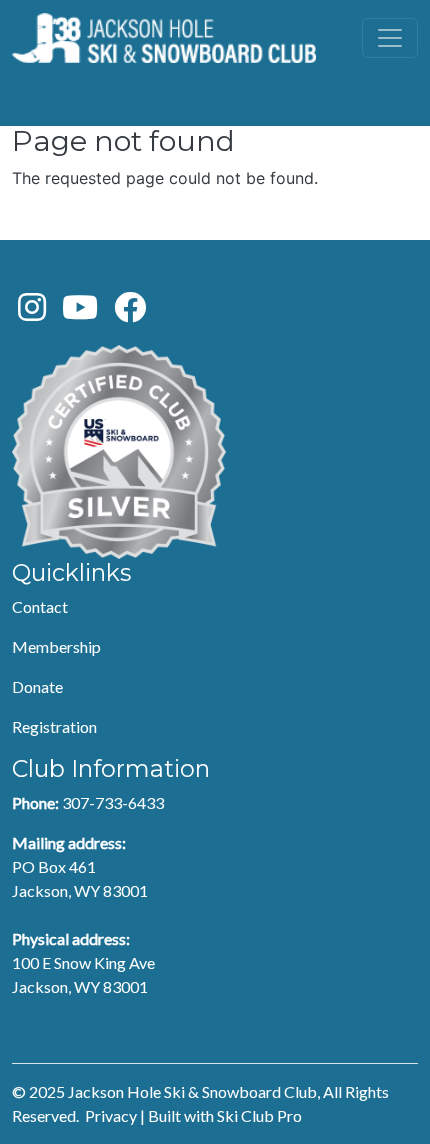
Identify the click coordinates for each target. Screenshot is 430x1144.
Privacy (111, 1115)
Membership (56, 646)
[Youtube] (80, 312)
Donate (37, 686)
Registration (54, 726)
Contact (40, 606)
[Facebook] (130, 312)
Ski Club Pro (259, 1115)
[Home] (164, 38)
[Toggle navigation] (390, 38)
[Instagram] (32, 312)
